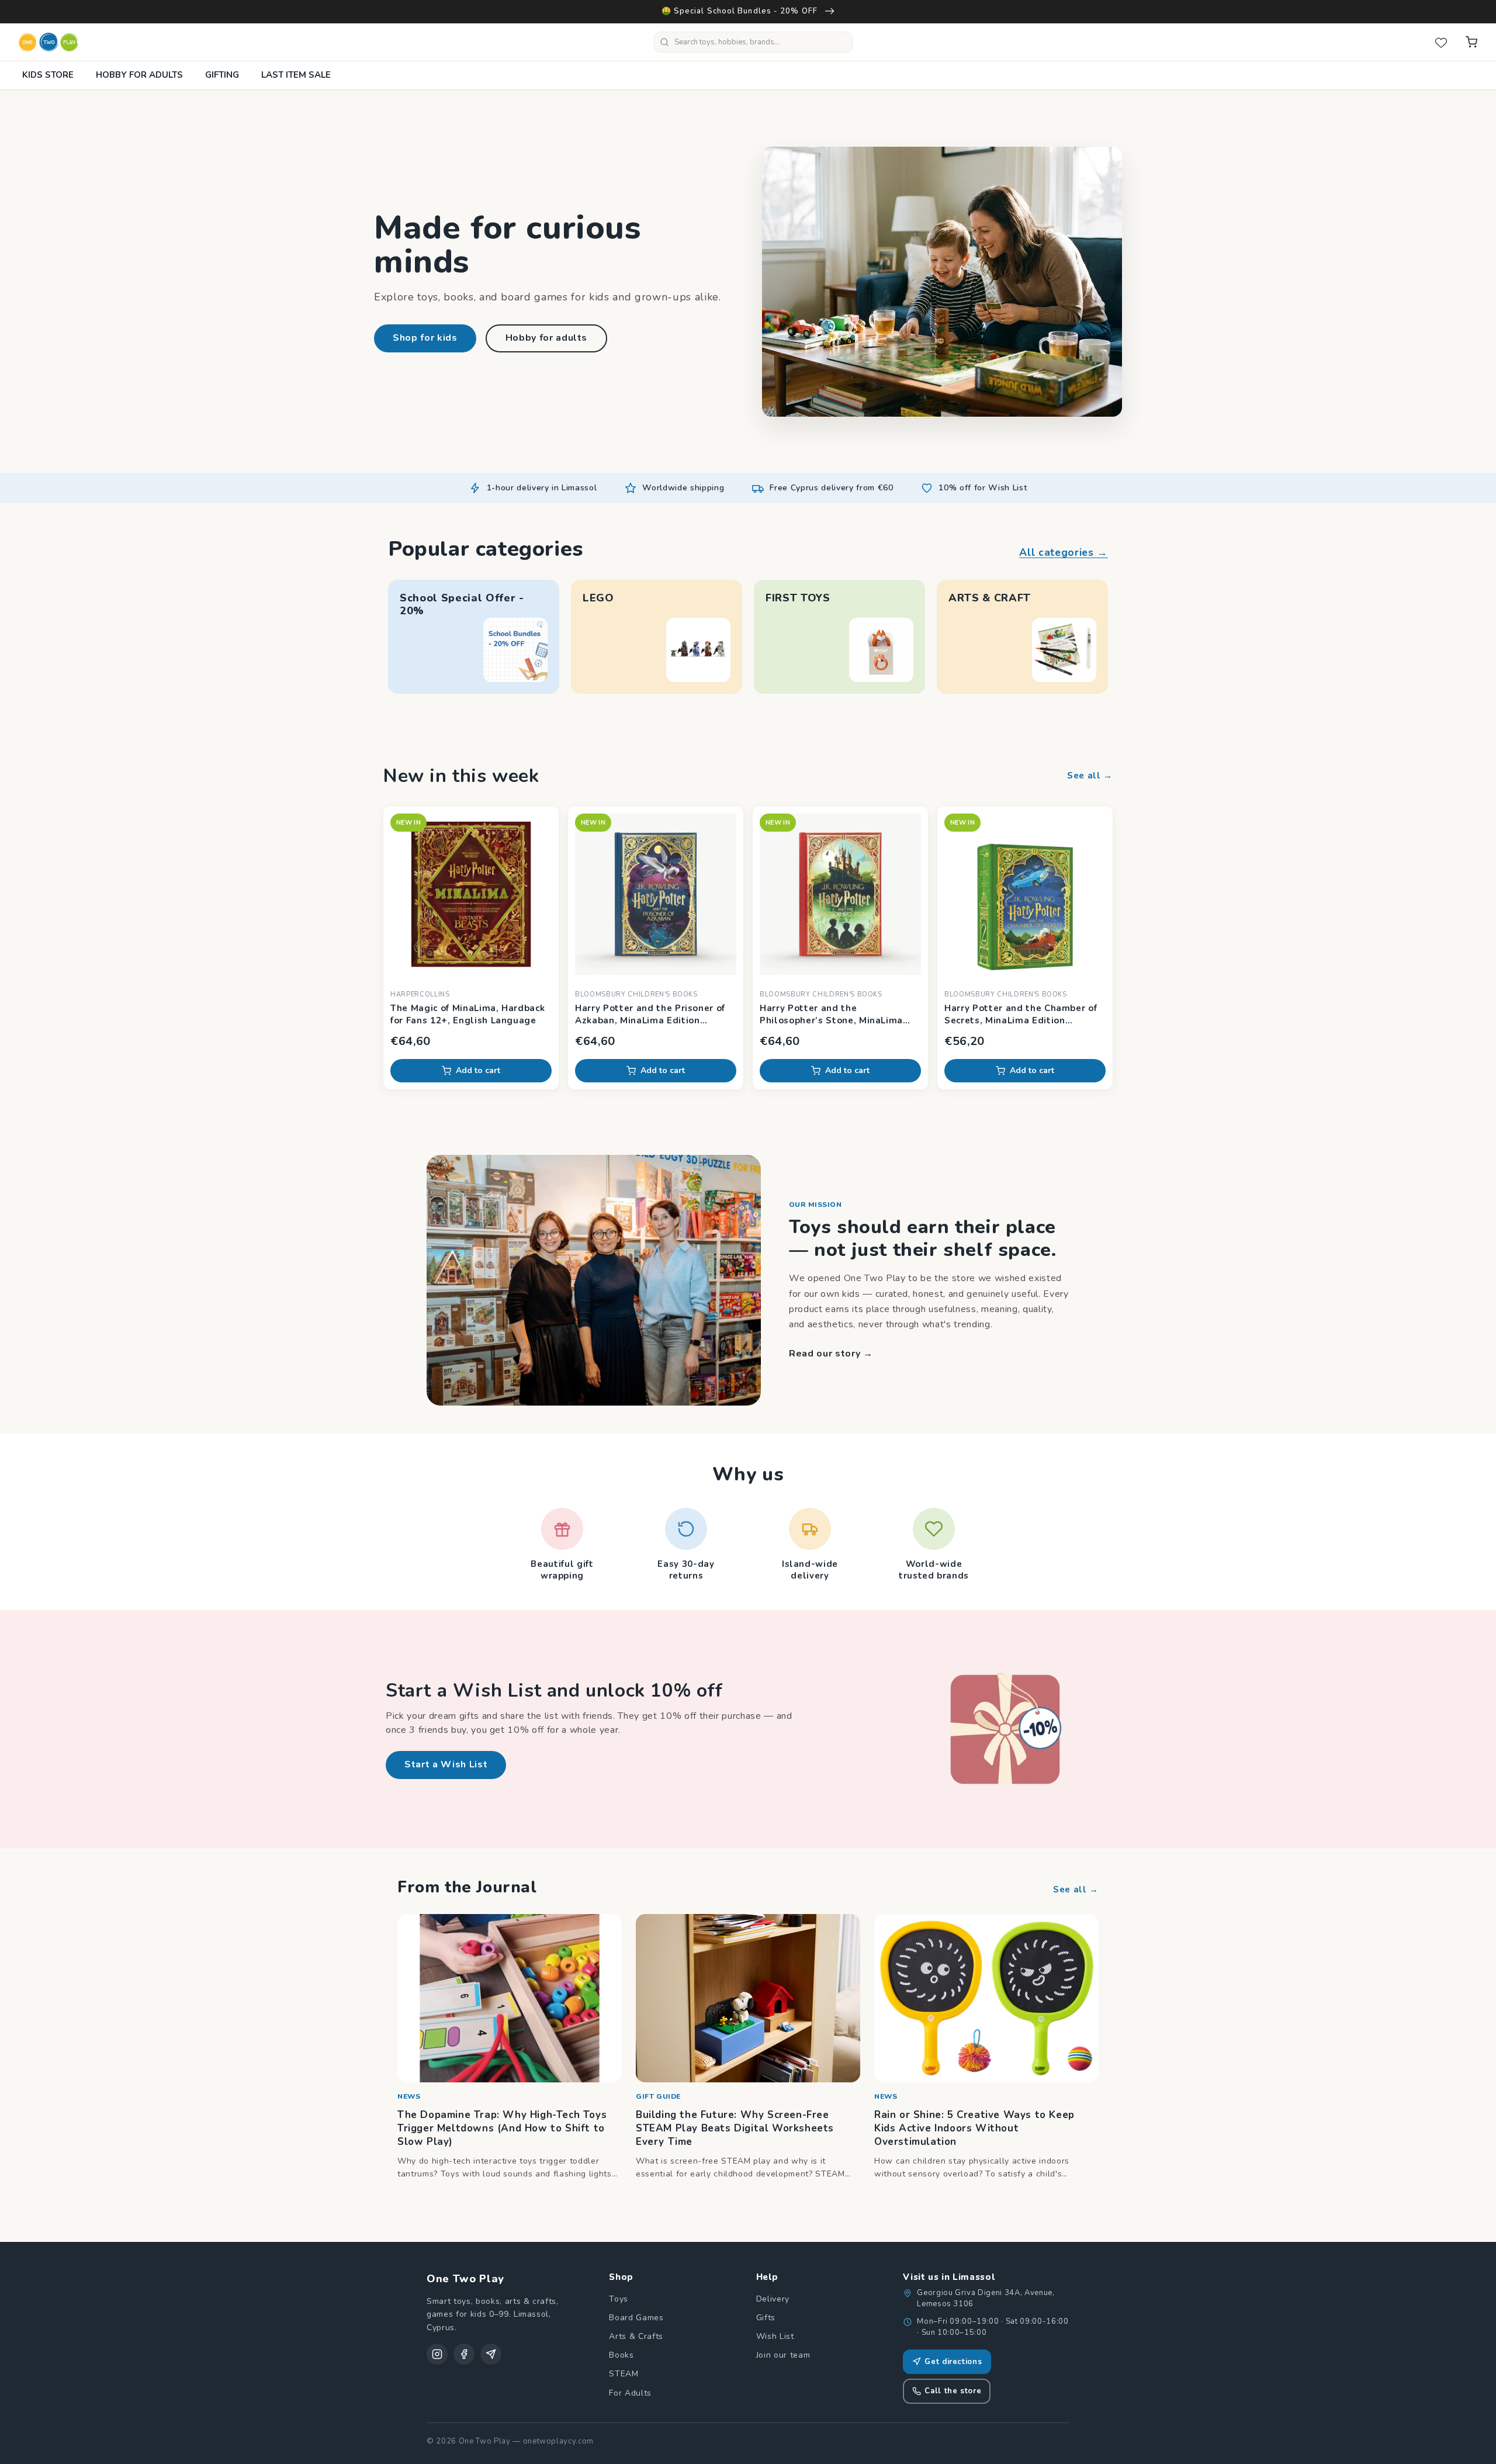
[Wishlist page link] (1441, 42)
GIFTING (222, 75)
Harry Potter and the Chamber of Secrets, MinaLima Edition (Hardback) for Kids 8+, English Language (1021, 1015)
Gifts (766, 2318)
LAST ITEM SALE (296, 75)
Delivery (773, 2299)
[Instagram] (437, 2354)
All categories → (1064, 552)
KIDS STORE (48, 75)
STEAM (624, 2374)
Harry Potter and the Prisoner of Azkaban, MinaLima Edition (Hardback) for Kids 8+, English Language (650, 1015)
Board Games (636, 2318)
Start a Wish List (446, 1764)
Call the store (953, 2391)
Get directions (953, 2362)
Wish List (775, 2336)
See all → (1090, 776)
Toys (619, 2299)
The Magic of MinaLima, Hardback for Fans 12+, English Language (467, 1014)
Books (621, 2355)
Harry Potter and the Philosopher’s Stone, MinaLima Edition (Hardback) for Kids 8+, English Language (831, 1015)
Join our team (783, 2355)
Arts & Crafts (636, 2336)
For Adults (630, 2393)
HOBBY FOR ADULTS (139, 75)
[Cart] (1471, 42)
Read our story (831, 1354)
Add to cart (478, 1070)
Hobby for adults (547, 338)
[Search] (664, 42)
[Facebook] (464, 2354)
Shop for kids (425, 338)
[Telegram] (491, 2354)
